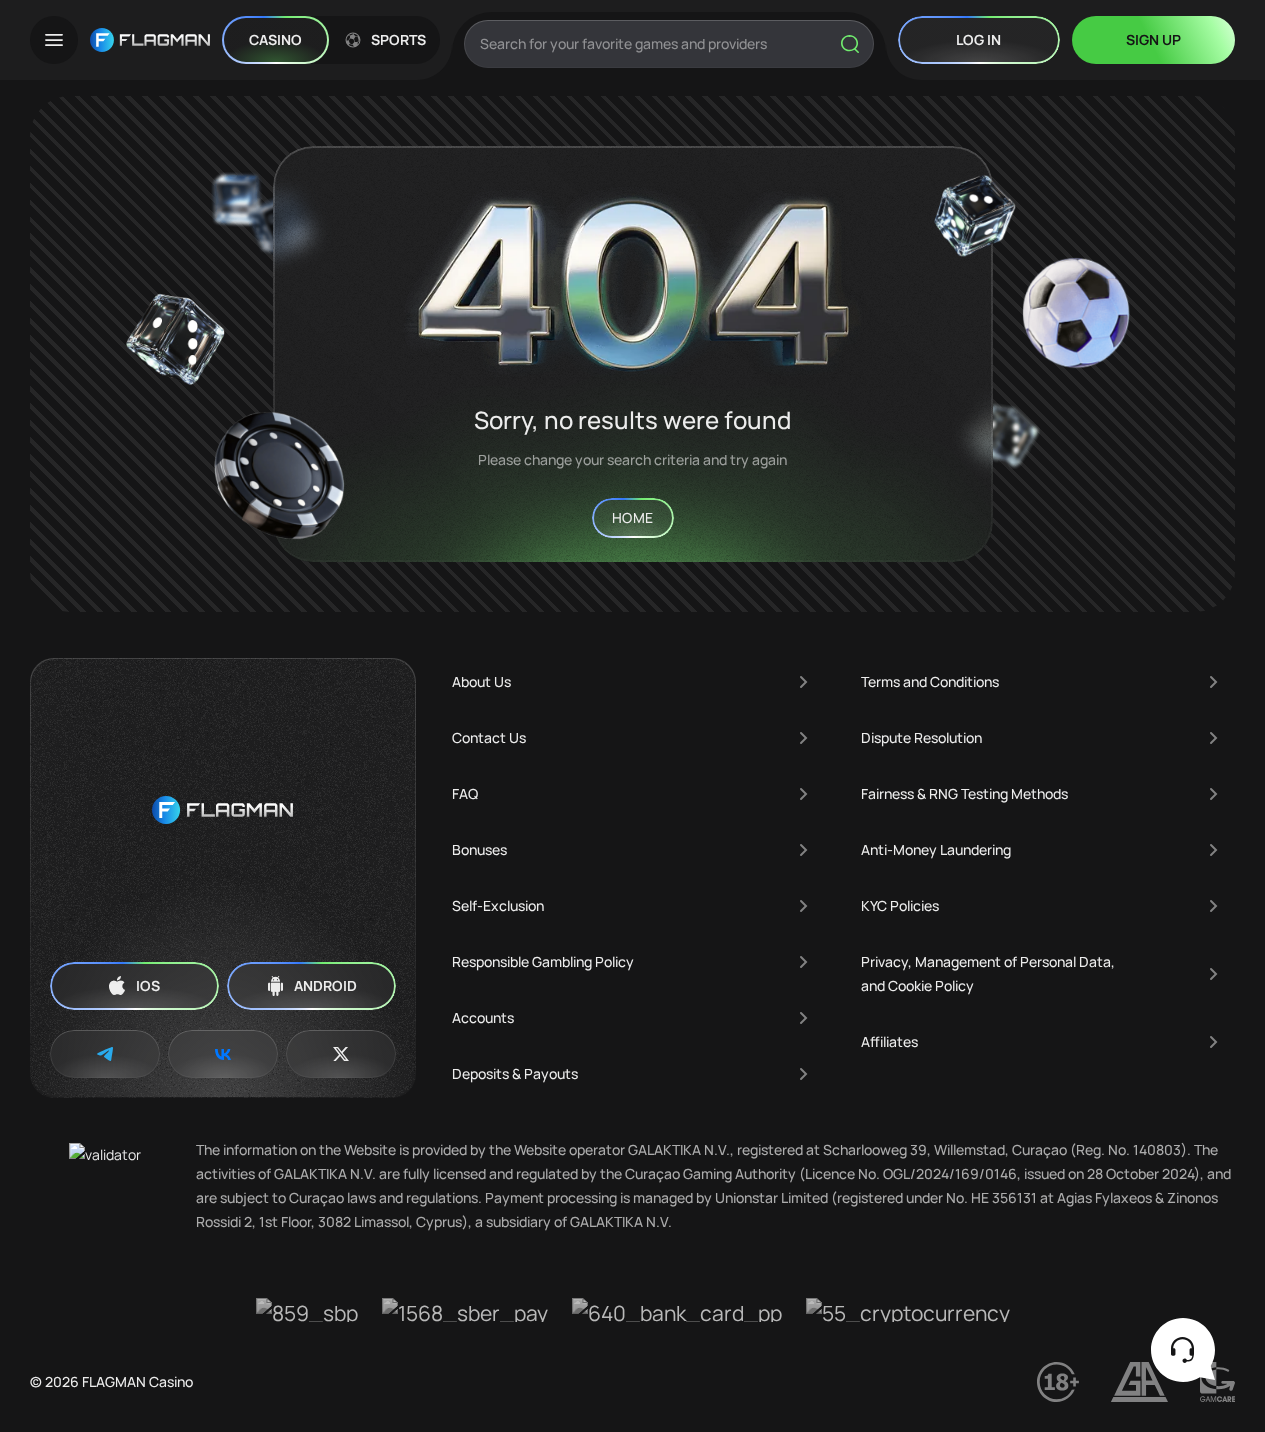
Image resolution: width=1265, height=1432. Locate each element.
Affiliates (889, 1041)
